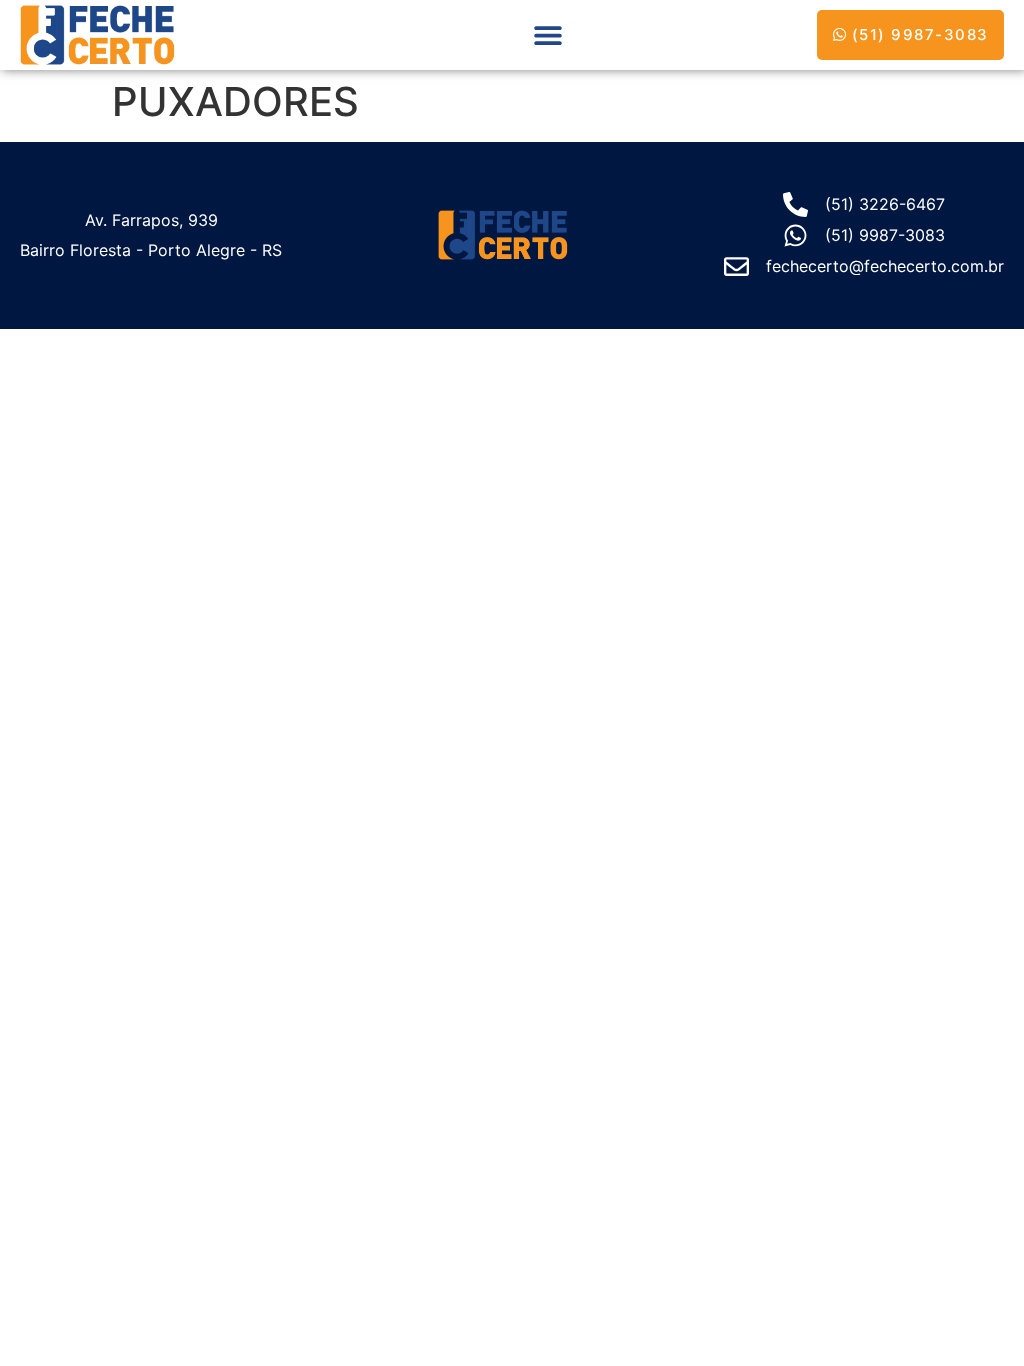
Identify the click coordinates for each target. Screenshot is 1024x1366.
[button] (547, 34)
